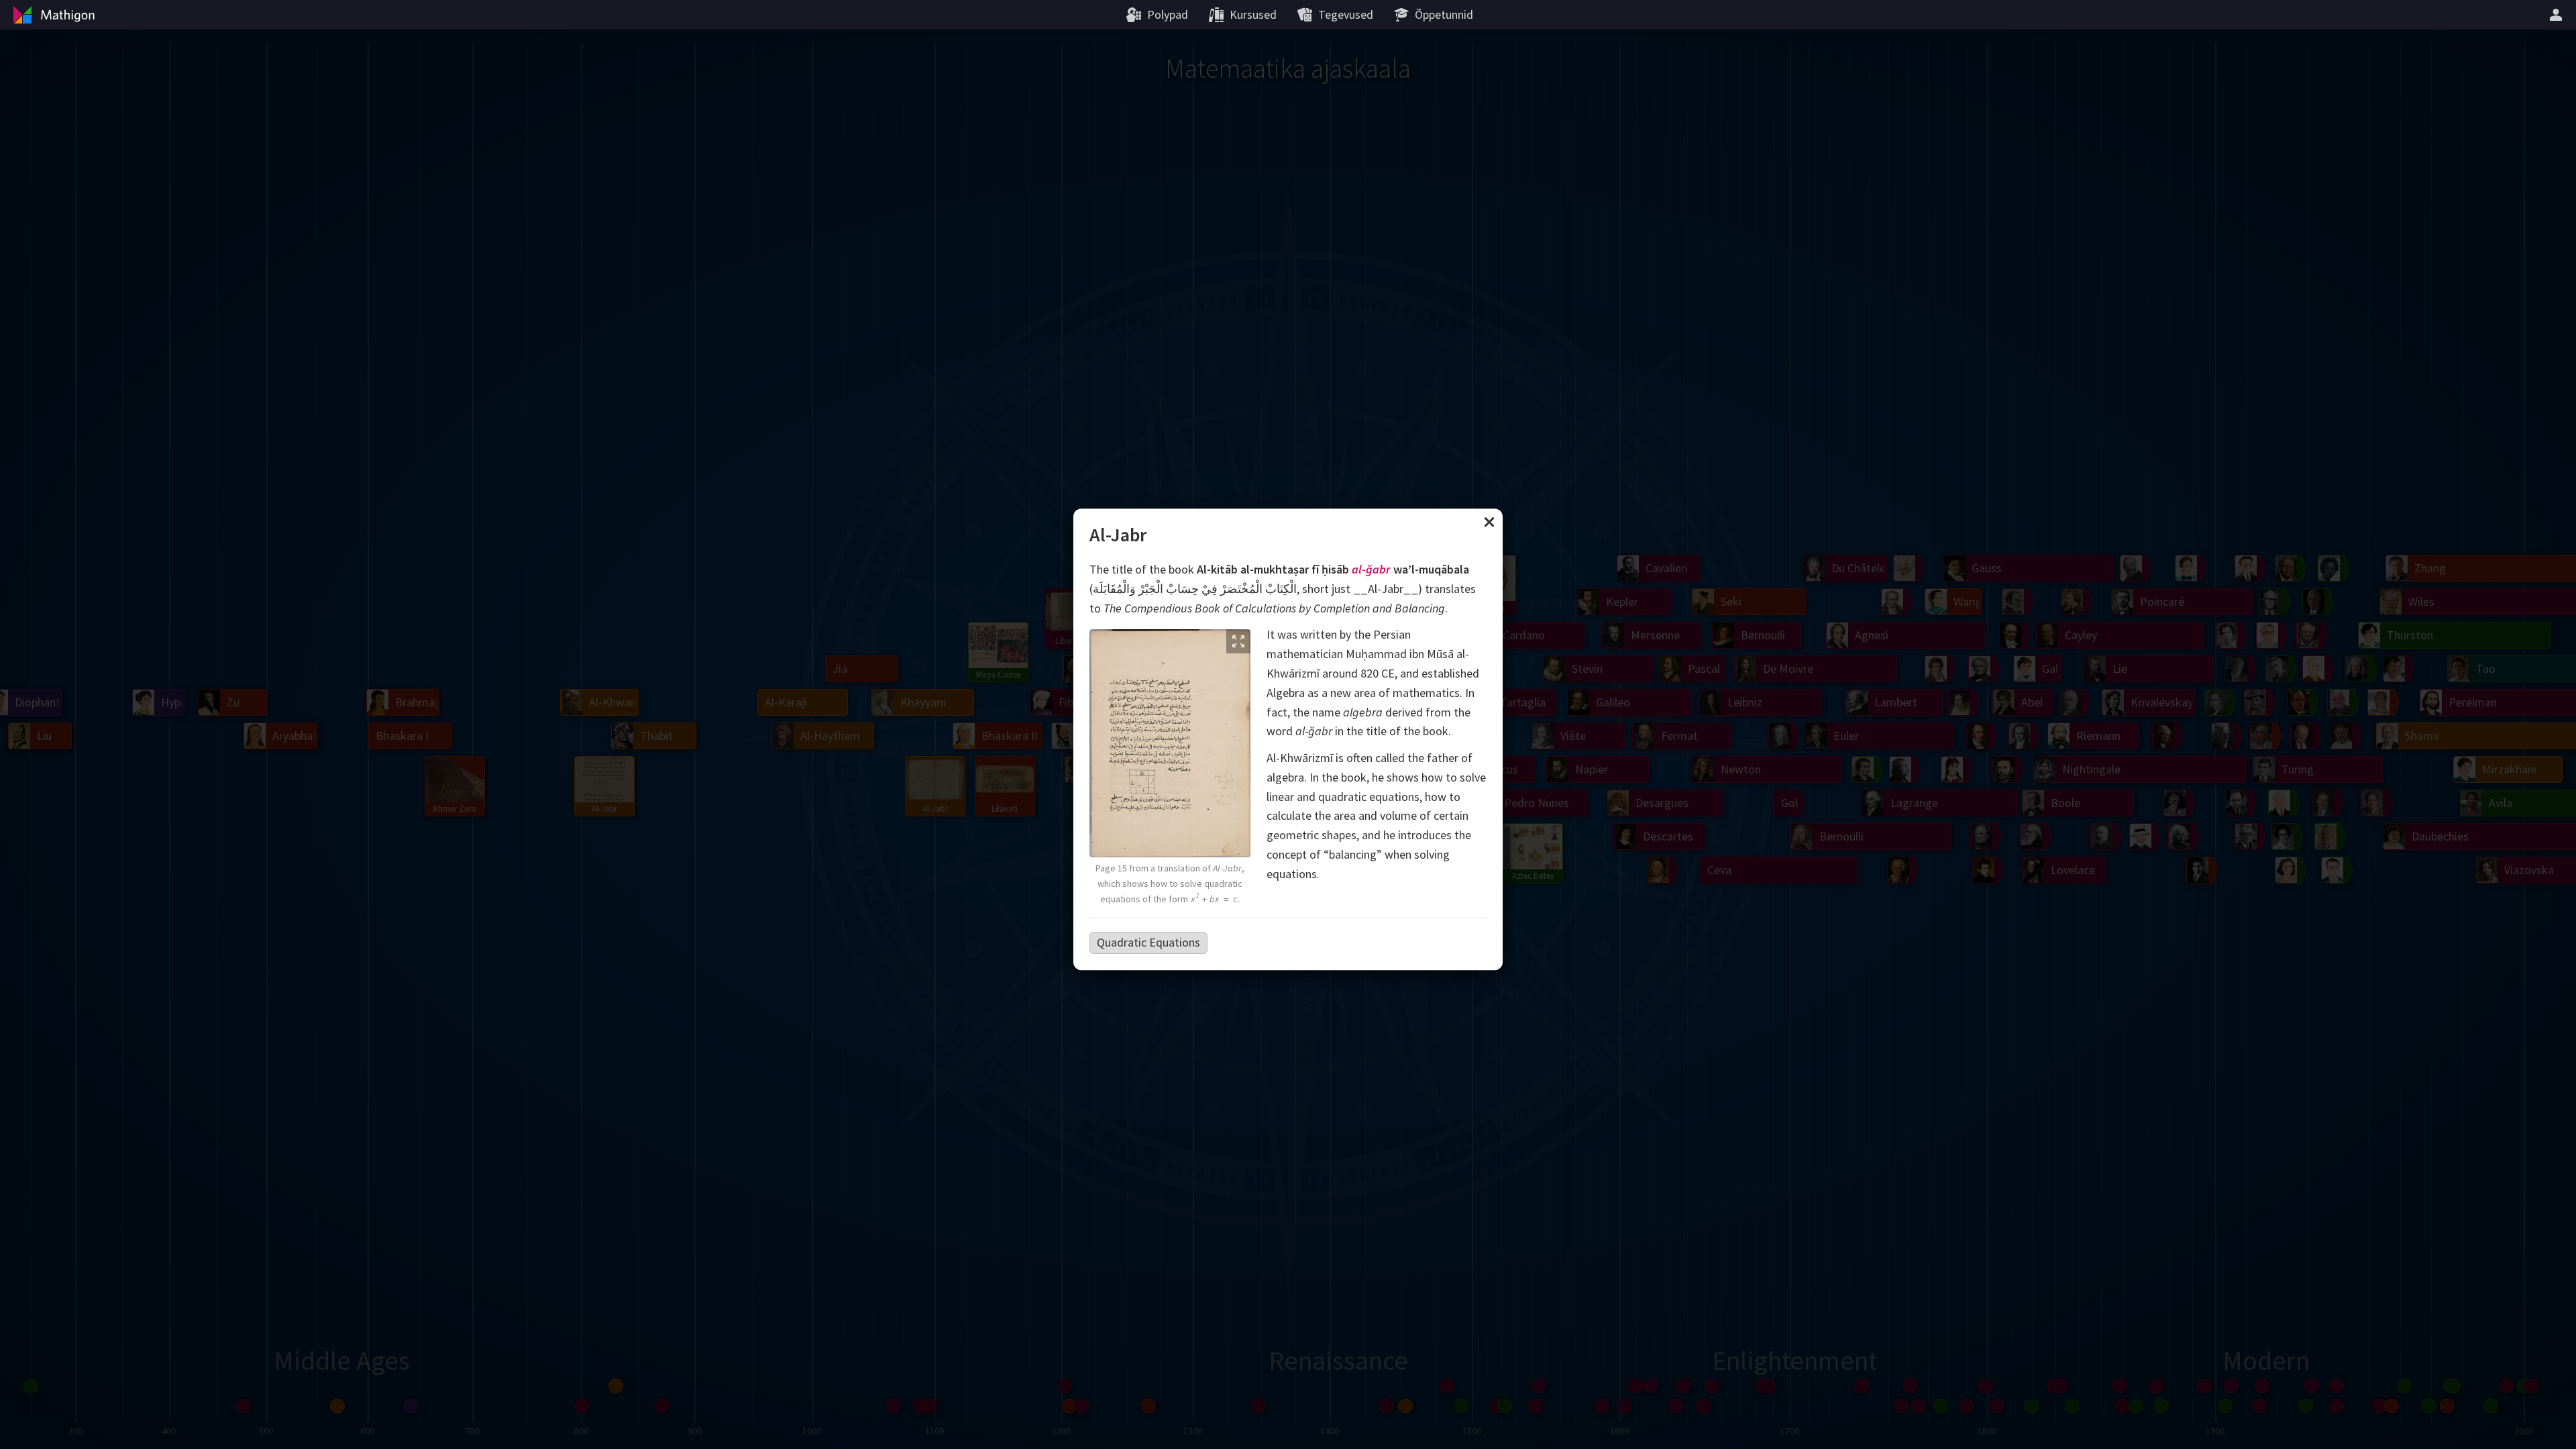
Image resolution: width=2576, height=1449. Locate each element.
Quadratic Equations (1148, 942)
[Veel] (2558, 15)
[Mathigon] (52, 15)
